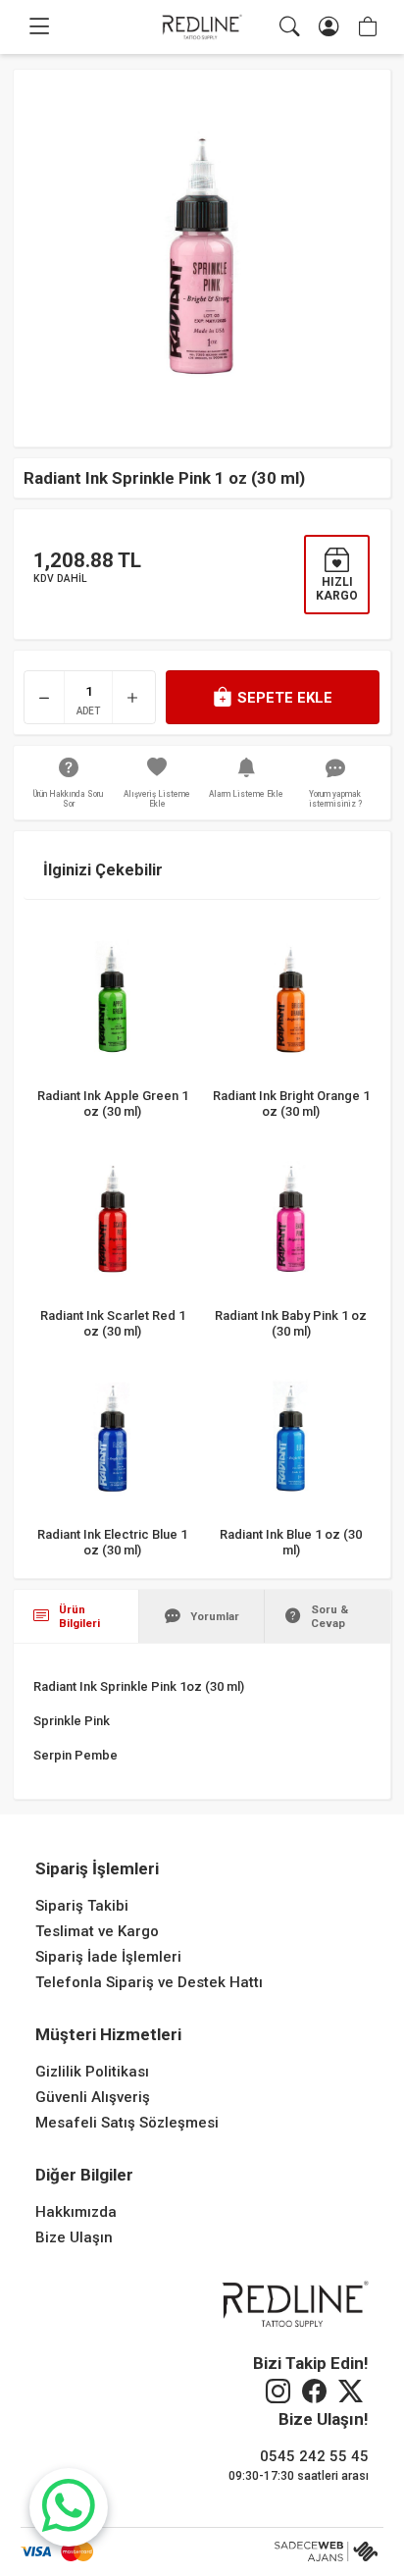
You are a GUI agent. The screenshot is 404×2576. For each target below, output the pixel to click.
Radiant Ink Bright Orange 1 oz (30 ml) (291, 1103)
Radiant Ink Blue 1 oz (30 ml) (291, 1541)
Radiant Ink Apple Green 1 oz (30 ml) (113, 1103)
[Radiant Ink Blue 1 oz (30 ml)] (291, 1438)
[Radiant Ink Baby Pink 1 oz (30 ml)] (291, 1218)
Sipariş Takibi (82, 1906)
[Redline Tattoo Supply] (202, 27)
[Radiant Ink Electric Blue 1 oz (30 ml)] (113, 1438)
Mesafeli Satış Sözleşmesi (127, 2123)
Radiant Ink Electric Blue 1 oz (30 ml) (113, 1541)
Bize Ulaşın (74, 2237)
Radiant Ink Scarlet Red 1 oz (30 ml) (113, 1322)
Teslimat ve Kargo (97, 1931)
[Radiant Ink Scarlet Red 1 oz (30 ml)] (113, 1218)
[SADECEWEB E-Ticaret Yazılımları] (329, 2551)
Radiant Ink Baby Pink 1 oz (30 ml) (291, 1322)
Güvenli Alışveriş (93, 2097)
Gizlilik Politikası (92, 2072)
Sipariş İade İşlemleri (108, 1957)
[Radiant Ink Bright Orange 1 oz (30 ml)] (291, 998)
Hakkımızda (76, 2212)
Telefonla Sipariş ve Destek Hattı (149, 1982)
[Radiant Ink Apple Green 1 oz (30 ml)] (113, 998)
